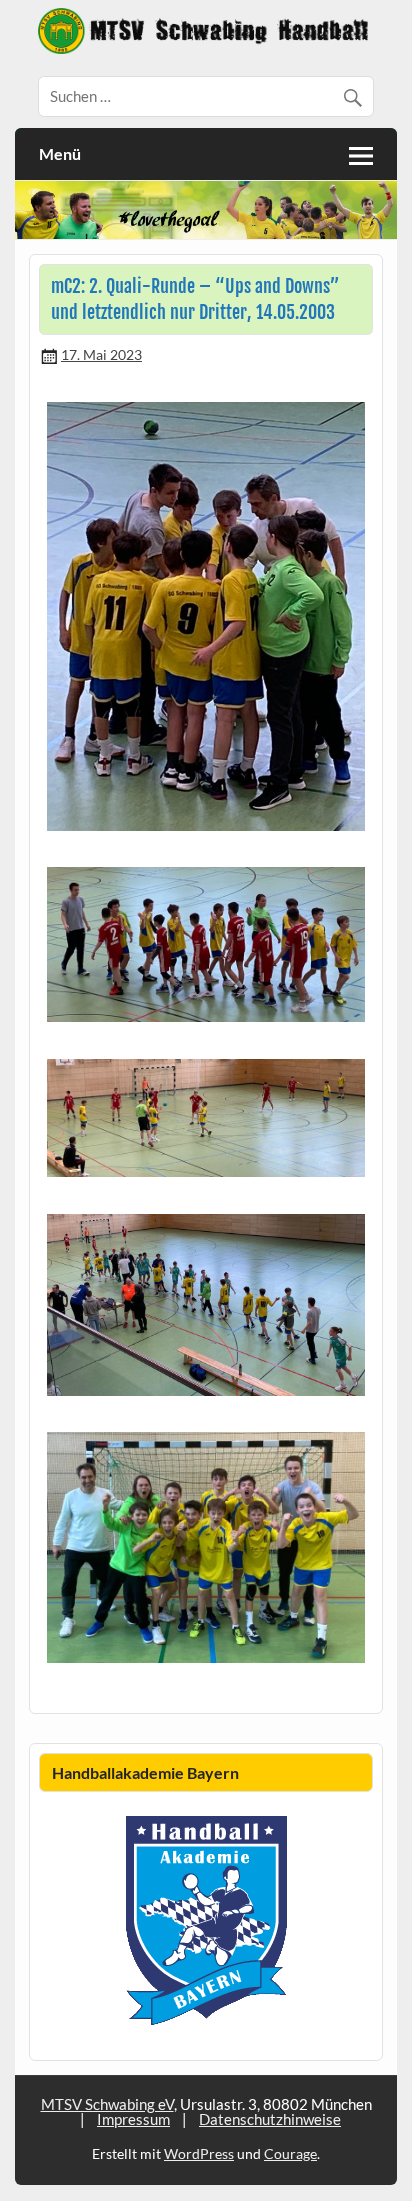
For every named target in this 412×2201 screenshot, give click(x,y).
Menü (60, 153)
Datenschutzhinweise (270, 2119)
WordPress (199, 2153)
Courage (290, 2153)
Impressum (133, 2119)
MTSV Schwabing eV (107, 2104)
